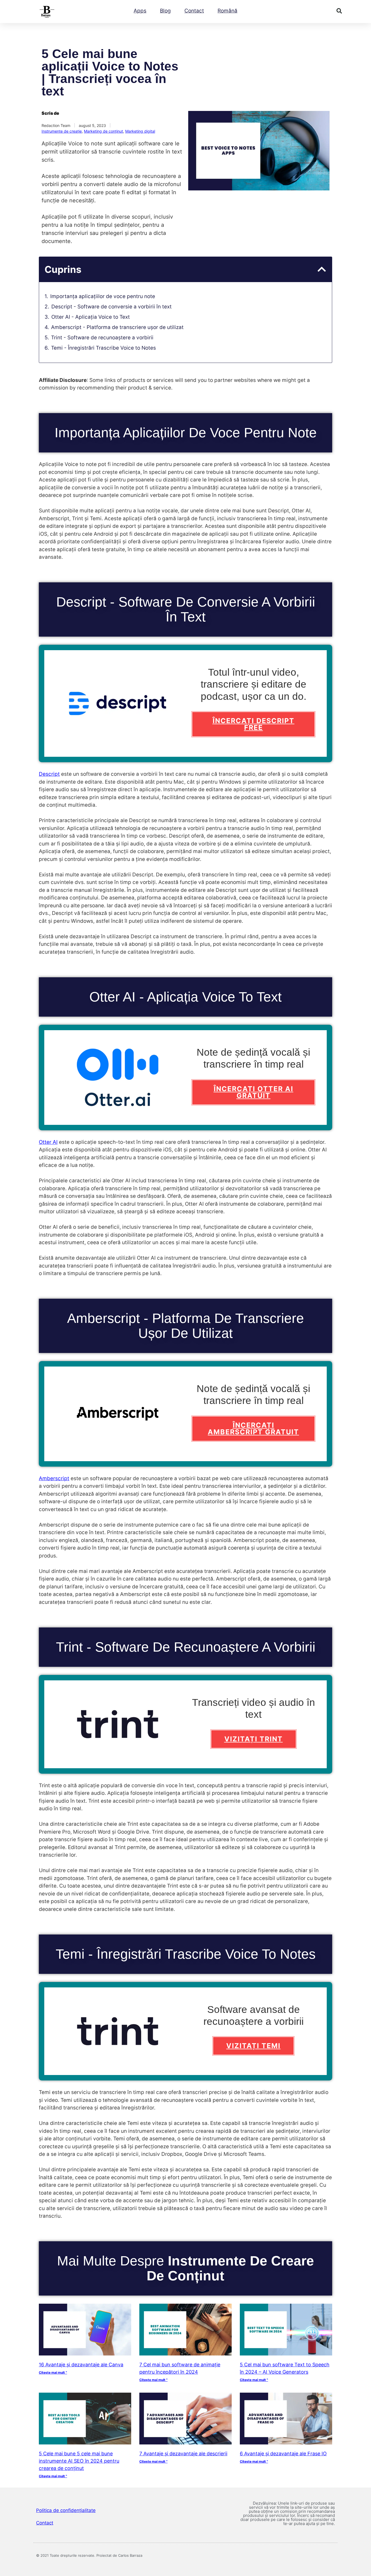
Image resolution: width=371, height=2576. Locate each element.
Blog (165, 11)
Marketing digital (140, 131)
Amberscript (54, 1478)
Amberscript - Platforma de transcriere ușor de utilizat (117, 327)
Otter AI (48, 1142)
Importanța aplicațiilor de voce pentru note (103, 296)
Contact (194, 11)
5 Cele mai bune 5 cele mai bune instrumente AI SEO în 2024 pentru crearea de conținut (79, 2461)
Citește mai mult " (53, 2372)
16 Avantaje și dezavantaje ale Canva (81, 2365)
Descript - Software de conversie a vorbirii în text (111, 307)
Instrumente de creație (62, 131)
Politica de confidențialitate (66, 2510)
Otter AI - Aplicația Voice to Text (91, 317)
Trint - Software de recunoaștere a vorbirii (102, 338)
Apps (140, 11)
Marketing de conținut (103, 131)
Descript (49, 774)
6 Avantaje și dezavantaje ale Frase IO (283, 2454)
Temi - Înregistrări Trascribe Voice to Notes (103, 348)
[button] (339, 11)
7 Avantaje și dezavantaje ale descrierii (183, 2454)
